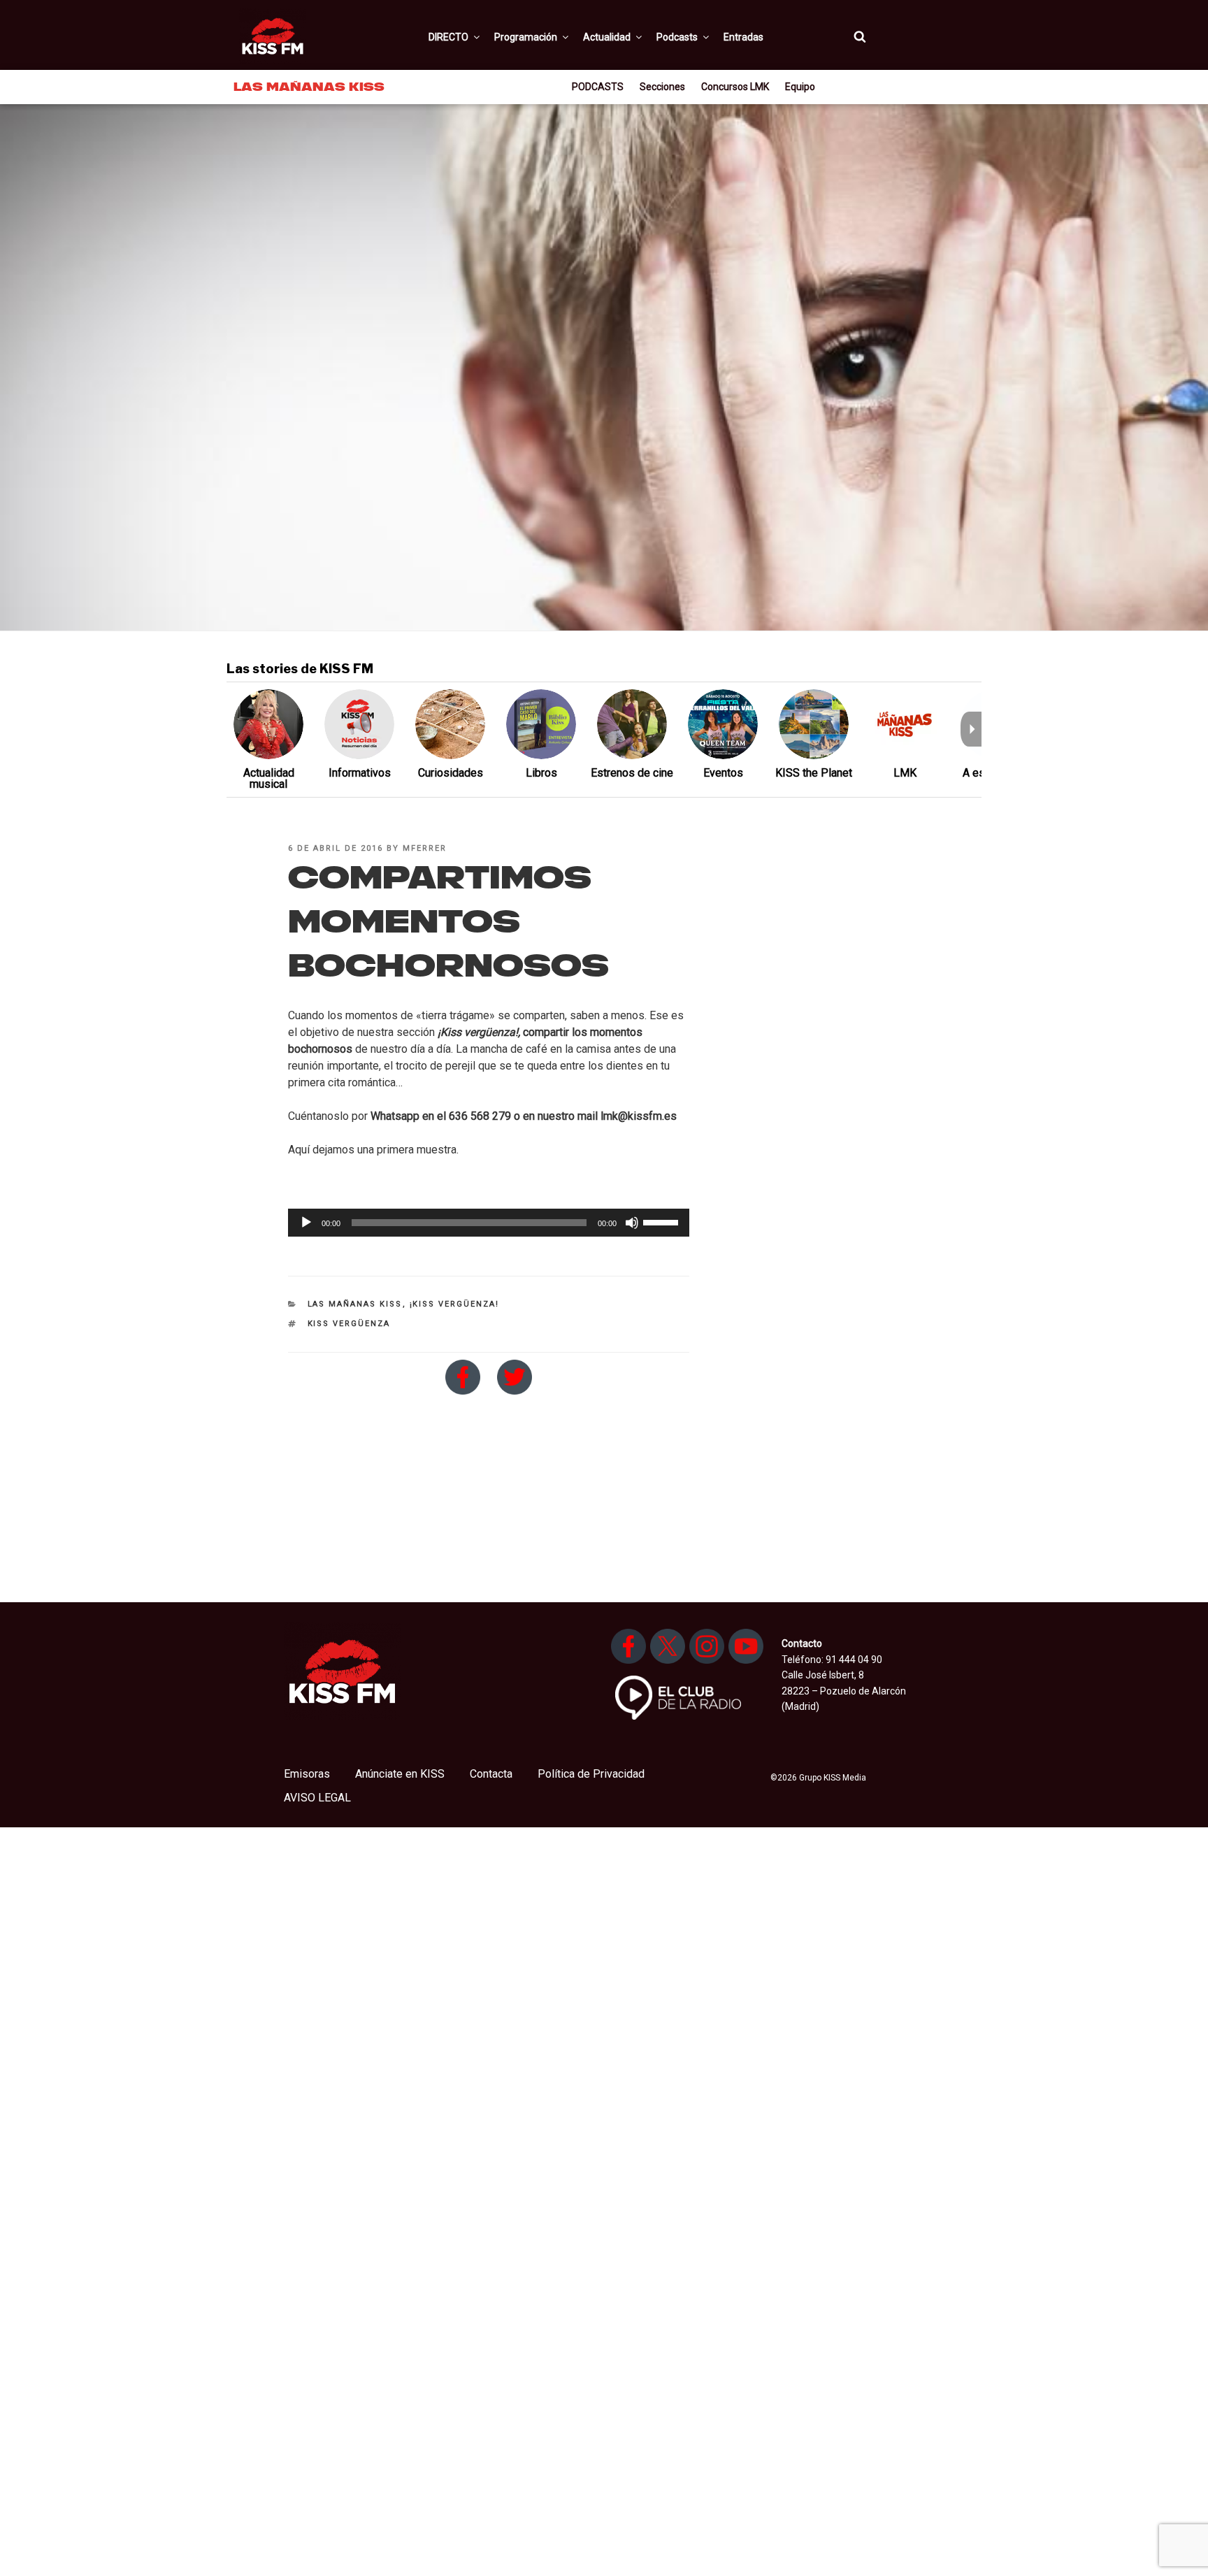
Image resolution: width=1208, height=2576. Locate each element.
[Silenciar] (632, 1223)
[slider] (663, 1221)
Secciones (662, 87)
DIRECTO (448, 37)
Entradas (743, 37)
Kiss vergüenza (349, 1324)
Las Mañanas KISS (355, 1304)
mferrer (425, 848)
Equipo (800, 87)
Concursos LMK (735, 87)
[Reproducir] (306, 1223)
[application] (489, 1223)
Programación (526, 37)
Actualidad (607, 37)
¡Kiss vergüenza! (455, 1304)
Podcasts (677, 37)
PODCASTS (598, 87)
